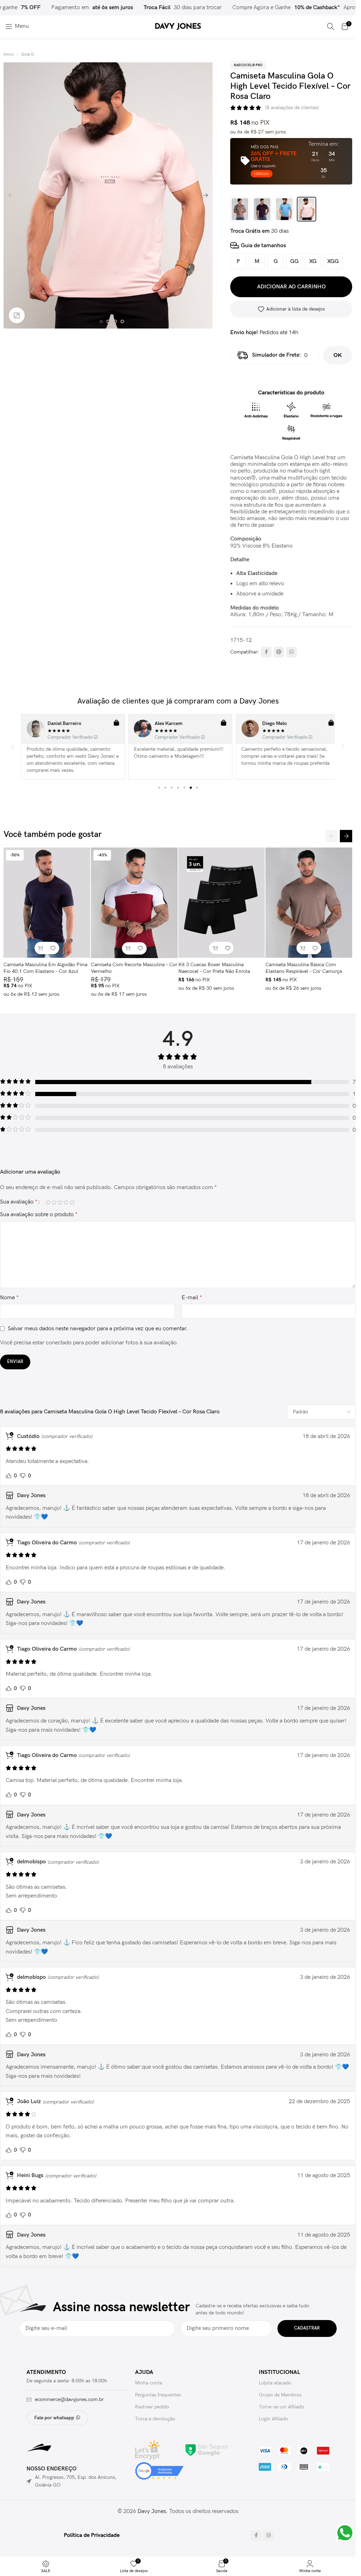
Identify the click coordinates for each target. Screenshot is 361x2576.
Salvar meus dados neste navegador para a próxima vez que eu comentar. (98, 1329)
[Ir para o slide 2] (108, 321)
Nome (9, 1298)
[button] (11, 195)
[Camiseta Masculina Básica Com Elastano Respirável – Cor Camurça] (309, 903)
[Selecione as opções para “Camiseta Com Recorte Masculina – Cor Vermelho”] (128, 948)
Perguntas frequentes (158, 2395)
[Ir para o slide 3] (115, 321)
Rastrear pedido (152, 2407)
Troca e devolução (155, 2419)
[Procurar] (331, 26)
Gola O (28, 54)
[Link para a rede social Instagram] (269, 2536)
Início (9, 54)
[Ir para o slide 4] (122, 321)
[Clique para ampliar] (17, 315)
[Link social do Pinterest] (279, 652)
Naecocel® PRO (248, 65)
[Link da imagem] (207, 2450)
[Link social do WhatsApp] (292, 652)
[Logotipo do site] (178, 26)
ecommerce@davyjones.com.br (69, 2399)
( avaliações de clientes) (292, 108)
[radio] (238, 261)
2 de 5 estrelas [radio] (54, 1202)
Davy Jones (152, 2511)
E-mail (192, 1298)
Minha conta (149, 2383)
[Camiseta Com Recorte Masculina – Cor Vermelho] (134, 903)
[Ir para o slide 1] (101, 321)
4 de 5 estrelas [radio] (66, 1202)
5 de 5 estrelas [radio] (72, 1202)
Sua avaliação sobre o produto (39, 1215)
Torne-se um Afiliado (282, 2407)
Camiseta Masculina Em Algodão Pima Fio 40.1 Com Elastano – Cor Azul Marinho (45, 971)
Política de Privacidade (92, 2535)
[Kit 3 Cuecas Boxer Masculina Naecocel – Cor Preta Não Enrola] (222, 903)
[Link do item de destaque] (163, 8)
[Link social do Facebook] (266, 652)
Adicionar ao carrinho (291, 287)
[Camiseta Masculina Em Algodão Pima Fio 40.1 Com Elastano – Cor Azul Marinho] (47, 903)
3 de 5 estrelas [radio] (60, 1202)
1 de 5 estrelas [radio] (48, 1202)
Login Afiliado (273, 2419)
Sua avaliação (19, 1202)
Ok (338, 355)
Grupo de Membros (280, 2395)
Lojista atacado (275, 2383)
